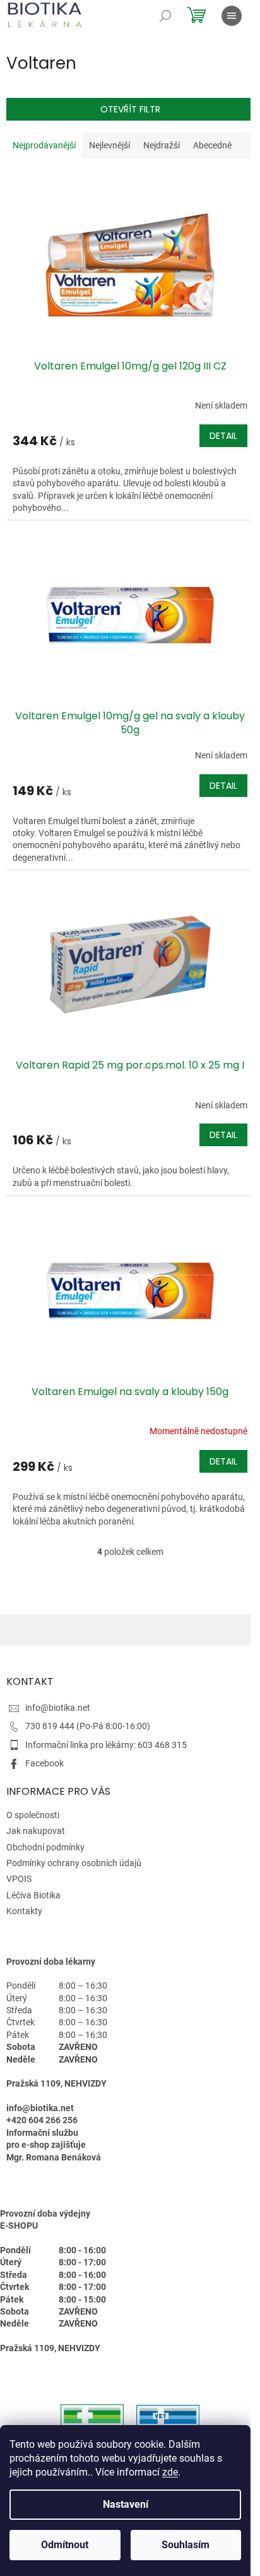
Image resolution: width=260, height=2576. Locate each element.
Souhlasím (186, 2545)
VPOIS (19, 1879)
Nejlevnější (109, 145)
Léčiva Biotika (33, 1895)
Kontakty (24, 1911)
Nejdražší (162, 145)
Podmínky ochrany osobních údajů (74, 1863)
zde (170, 2472)
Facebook (44, 1763)
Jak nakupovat (36, 1831)
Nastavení (126, 2504)
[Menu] (232, 16)
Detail (223, 436)
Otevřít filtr (130, 109)
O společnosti (33, 1815)
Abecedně (212, 145)
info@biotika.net (58, 1708)
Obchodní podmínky (45, 1847)
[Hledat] (165, 16)
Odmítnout (65, 2545)
